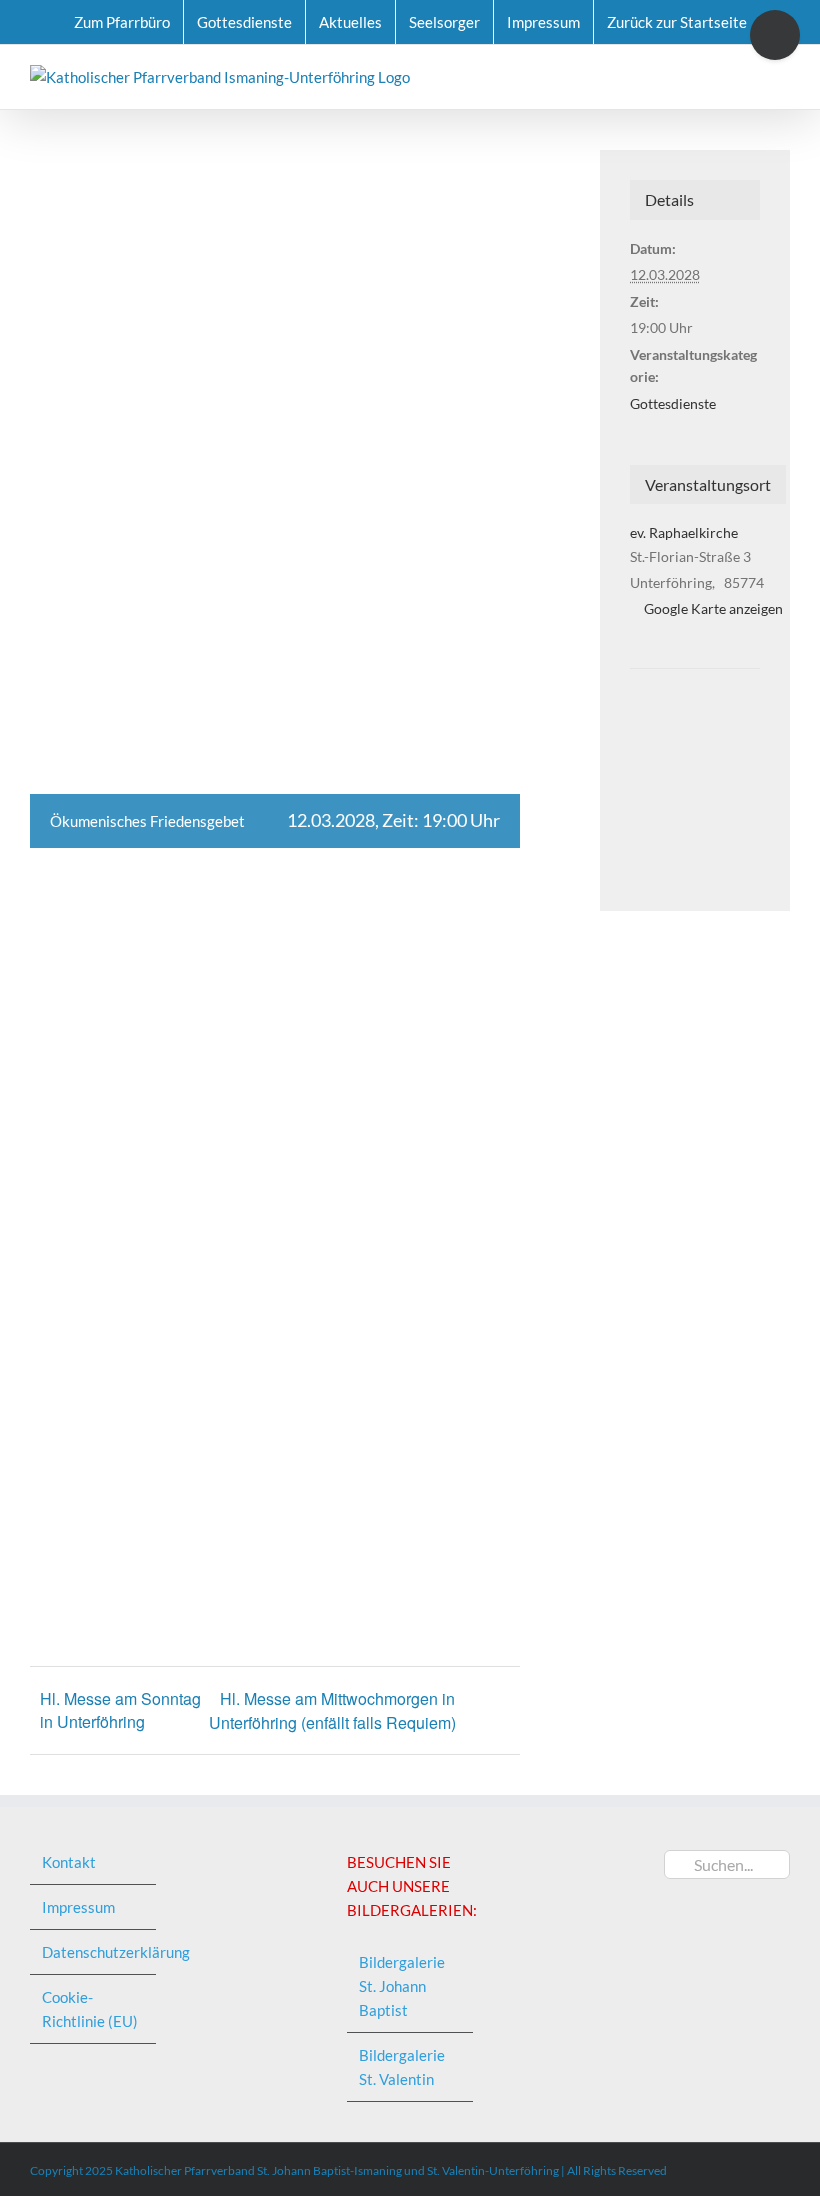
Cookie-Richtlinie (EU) (90, 2009)
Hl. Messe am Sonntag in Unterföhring (120, 1710)
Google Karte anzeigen (713, 608)
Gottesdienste (673, 403)
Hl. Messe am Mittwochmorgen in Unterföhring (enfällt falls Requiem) (332, 1710)
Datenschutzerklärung (94, 1952)
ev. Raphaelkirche (684, 532)
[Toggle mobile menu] (782, 75)
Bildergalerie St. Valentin (402, 2067)
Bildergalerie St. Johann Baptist (402, 1986)
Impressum (78, 1907)
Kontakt (69, 1862)
